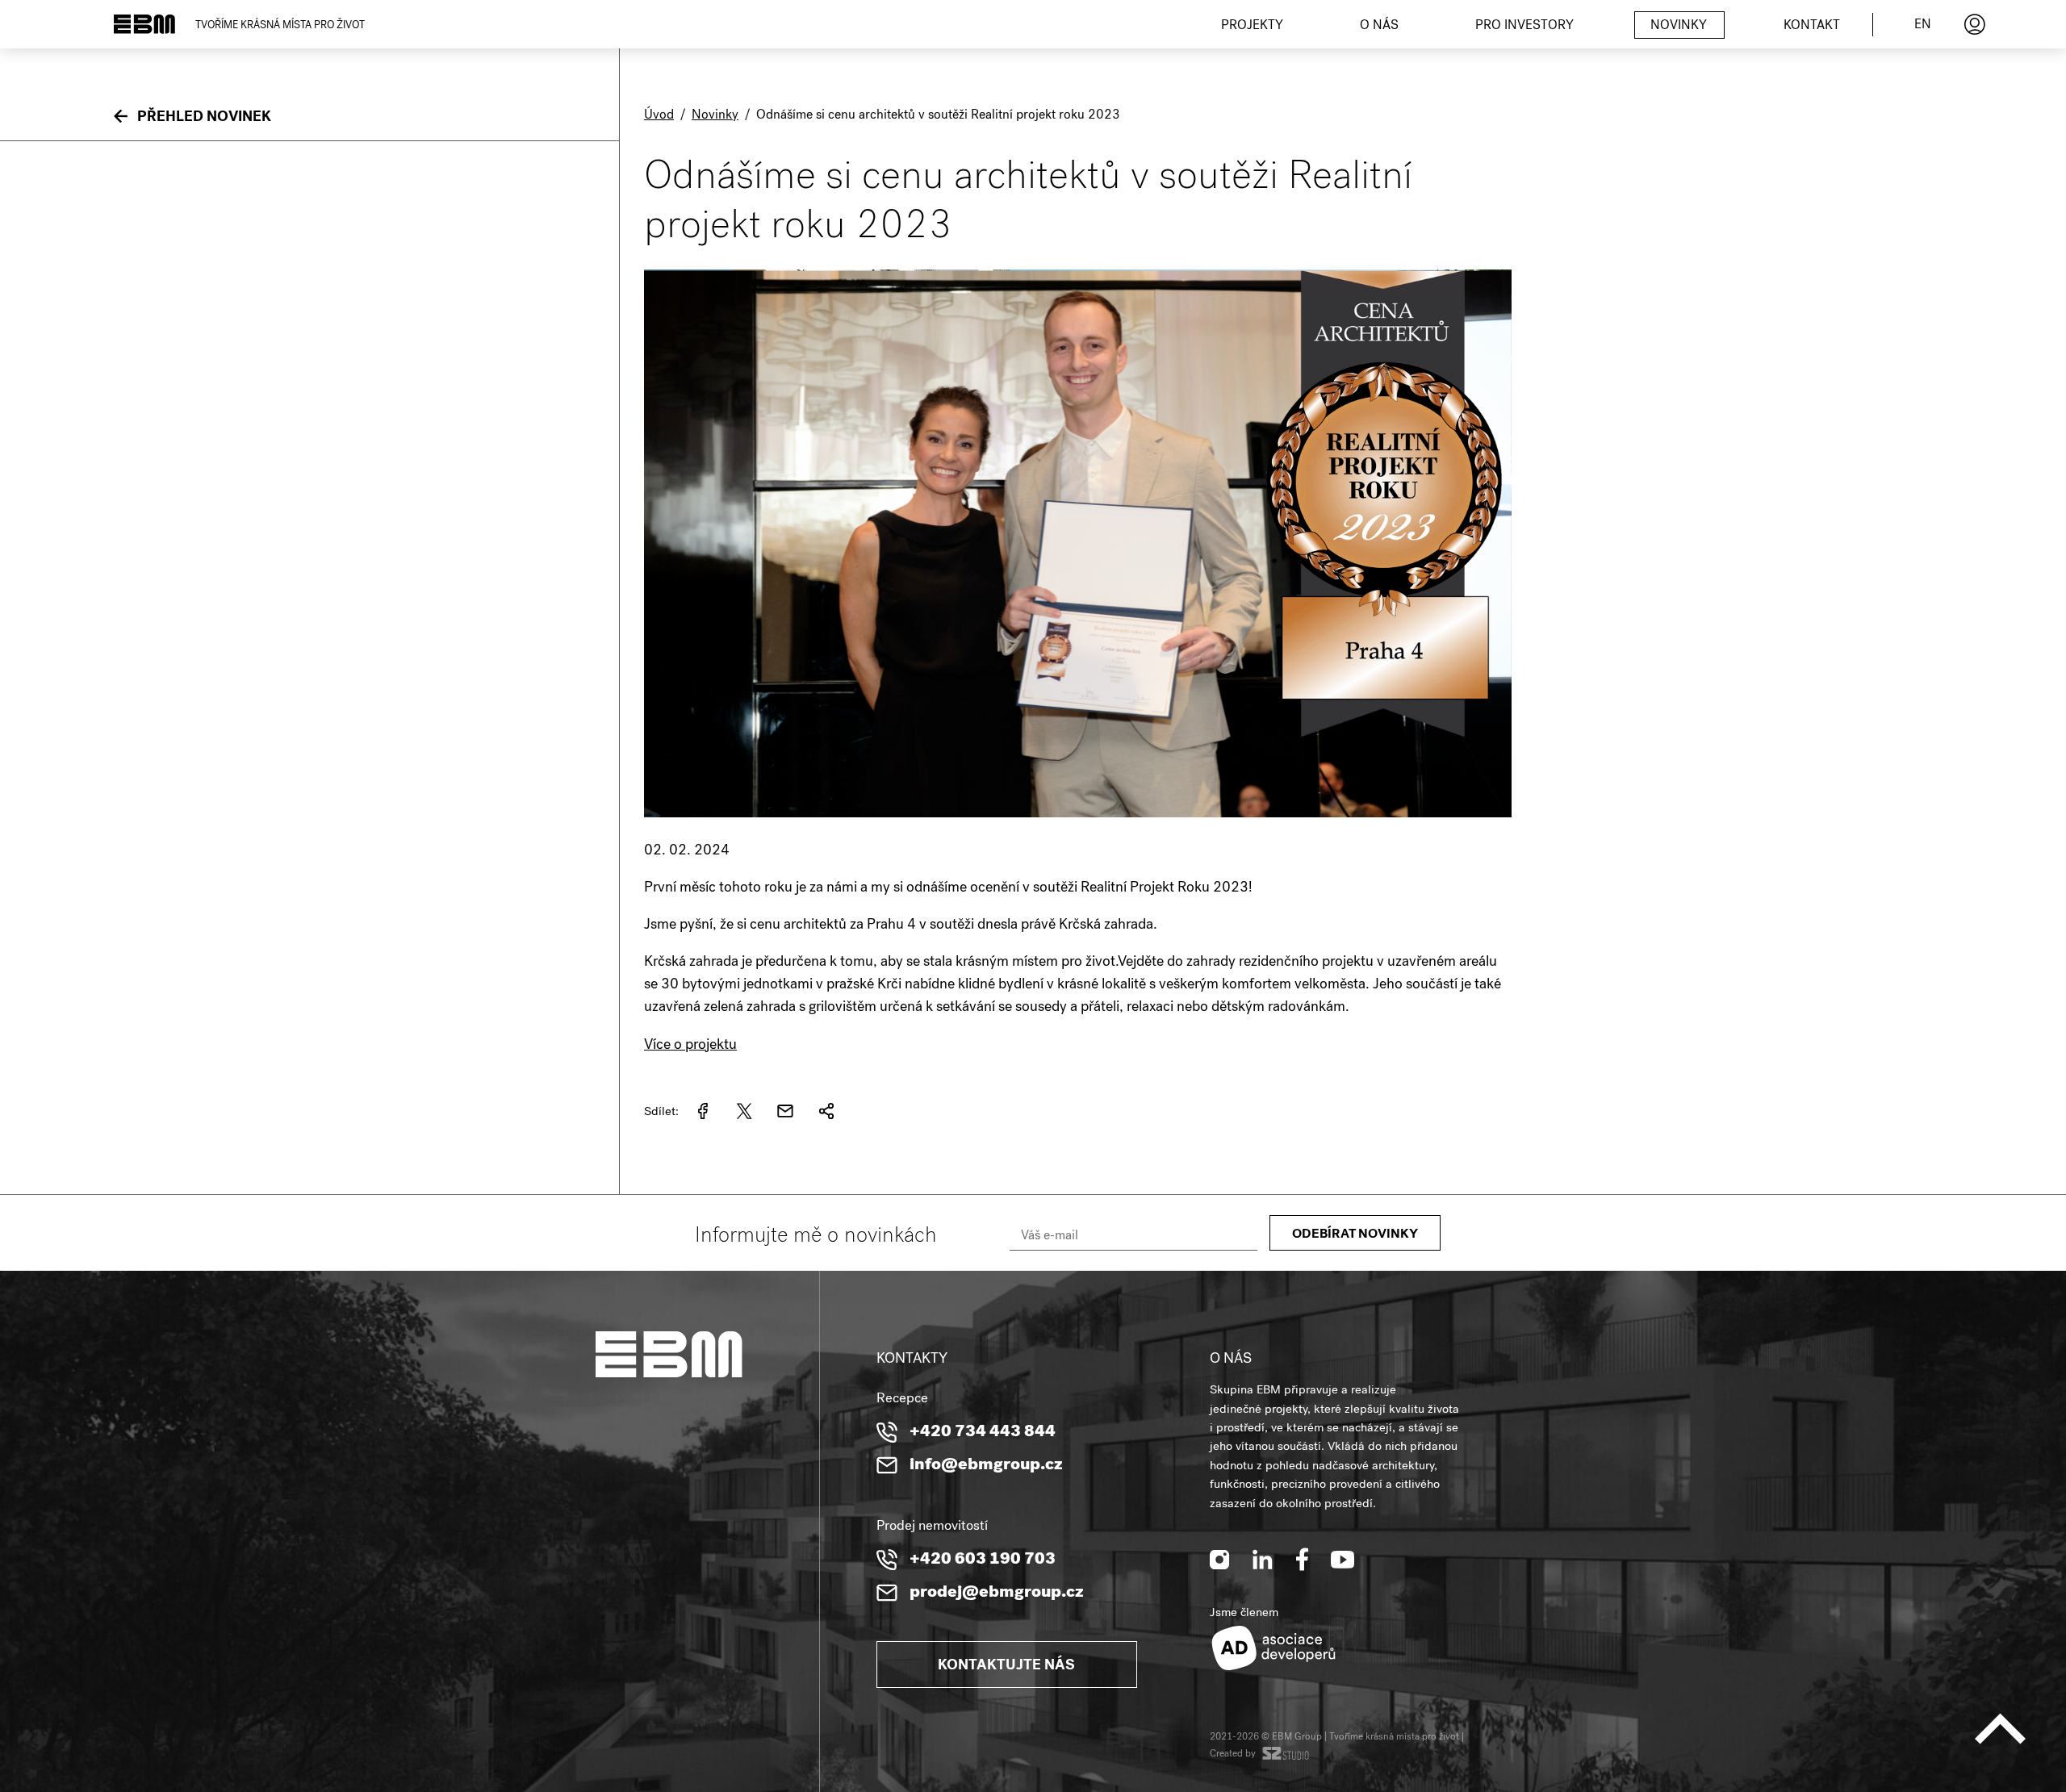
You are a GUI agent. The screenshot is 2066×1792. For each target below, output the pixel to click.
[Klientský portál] (1975, 24)
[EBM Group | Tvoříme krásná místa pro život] (144, 24)
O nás (1379, 27)
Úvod (659, 116)
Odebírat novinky (1355, 1235)
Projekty (1252, 27)
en (1923, 26)
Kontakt (1812, 27)
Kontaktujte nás (1006, 1666)
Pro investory (1524, 27)
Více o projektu (690, 1046)
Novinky (1679, 27)
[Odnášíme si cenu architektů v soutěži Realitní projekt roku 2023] (1078, 829)
